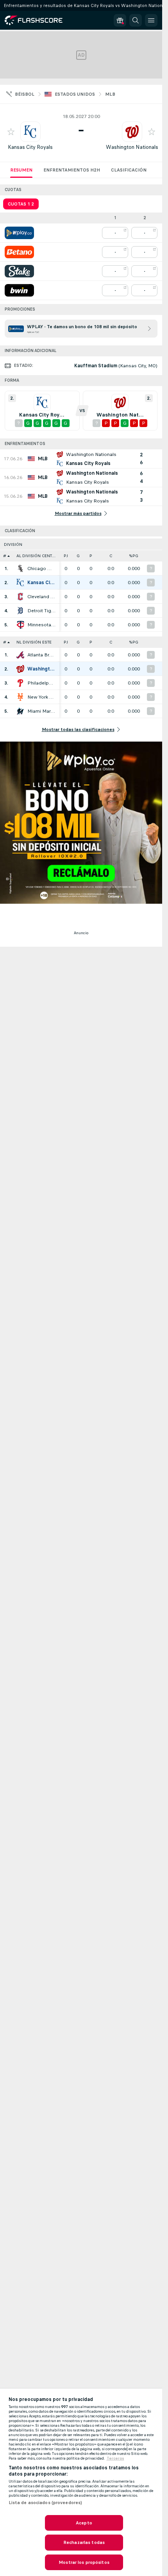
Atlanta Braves (41, 655)
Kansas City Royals (30, 147)
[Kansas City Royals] (20, 583)
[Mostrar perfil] (30, 132)
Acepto (84, 2523)
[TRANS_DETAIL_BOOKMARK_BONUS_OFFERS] (120, 20)
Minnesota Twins (41, 625)
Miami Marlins (41, 711)
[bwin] (19, 290)
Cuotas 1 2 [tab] (21, 204)
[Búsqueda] (136, 20)
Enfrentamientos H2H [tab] (72, 170)
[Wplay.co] (19, 233)
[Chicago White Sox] (20, 568)
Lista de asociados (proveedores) (46, 2503)
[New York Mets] (20, 697)
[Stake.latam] (19, 271)
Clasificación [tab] (129, 170)
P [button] (91, 556)
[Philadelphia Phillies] (20, 683)
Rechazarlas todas (84, 2542)
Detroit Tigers (41, 611)
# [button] (5, 556)
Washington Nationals (132, 147)
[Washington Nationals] (20, 669)
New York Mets (41, 697)
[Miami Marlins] (20, 711)
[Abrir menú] (151, 20)
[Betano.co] (19, 252)
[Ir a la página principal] (39, 20)
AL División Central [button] (38, 556)
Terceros (115, 2458)
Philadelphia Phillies (41, 683)
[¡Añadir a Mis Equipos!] (11, 132)
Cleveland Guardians (41, 597)
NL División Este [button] (34, 642)
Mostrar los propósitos (84, 2562)
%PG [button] (134, 556)
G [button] (78, 556)
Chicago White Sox (41, 568)
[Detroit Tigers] (20, 611)
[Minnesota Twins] (20, 625)
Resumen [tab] (21, 170)
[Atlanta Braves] (20, 655)
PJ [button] (66, 556)
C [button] (111, 556)
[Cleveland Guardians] (20, 597)
